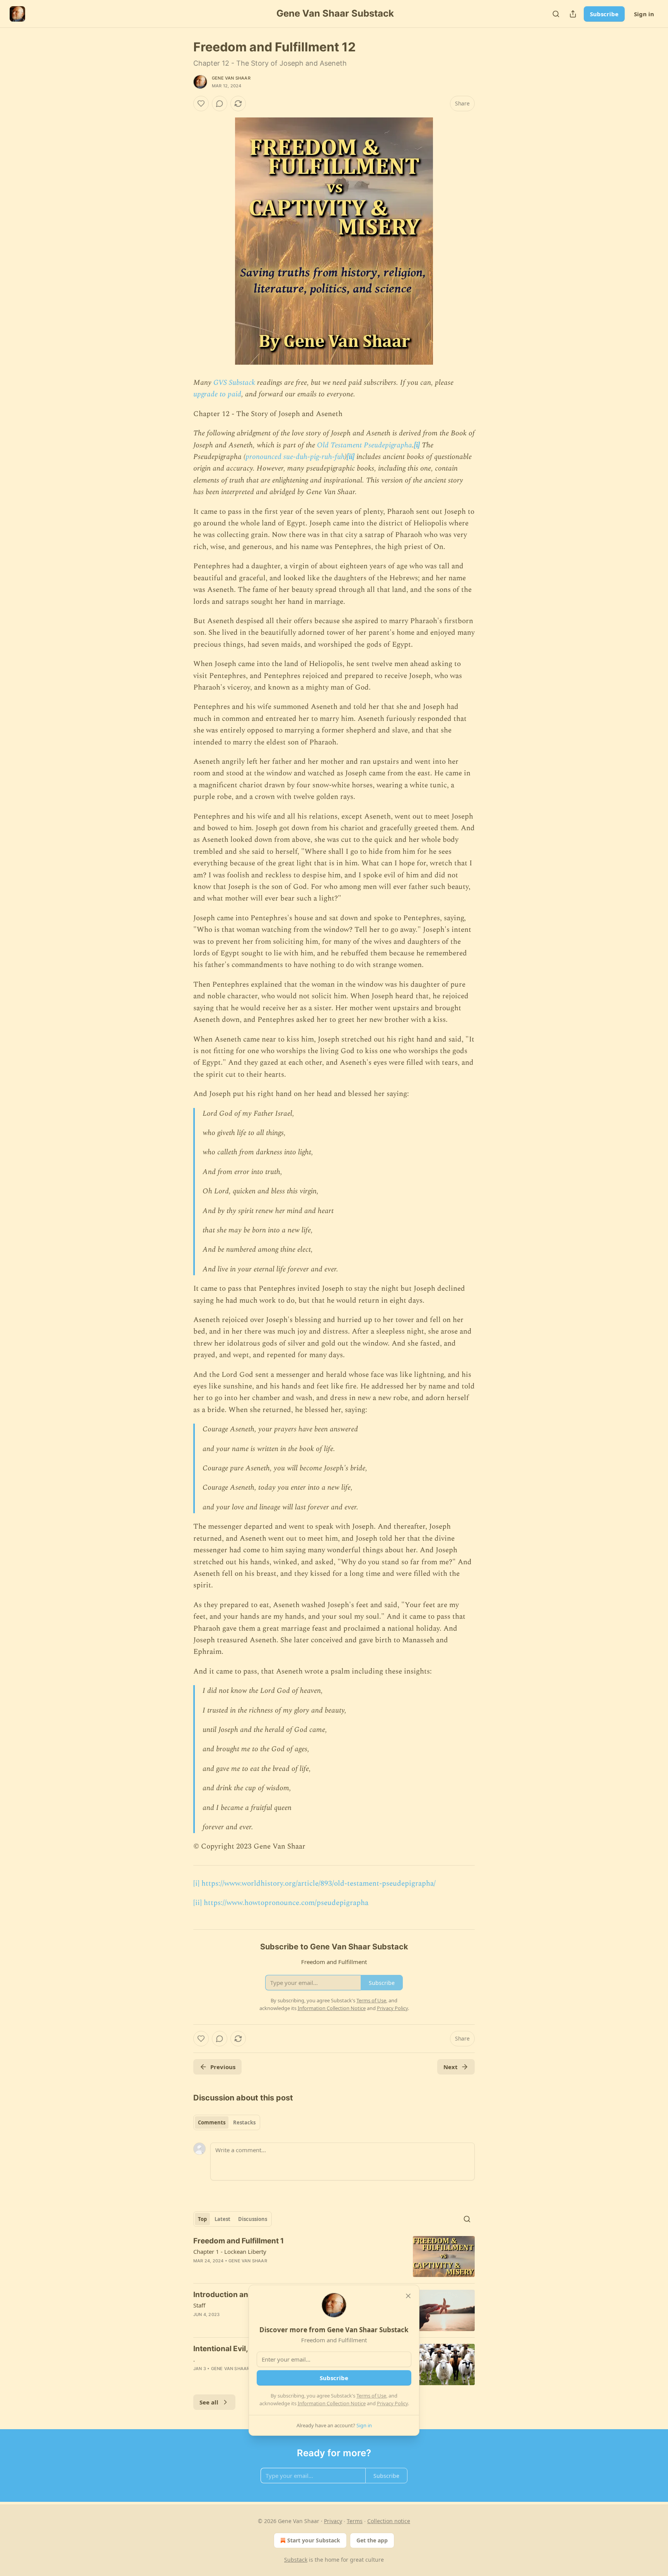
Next (451, 2067)
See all (209, 2402)
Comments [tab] (212, 2122)
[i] (417, 445)
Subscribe (604, 14)
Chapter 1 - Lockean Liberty (230, 2251)
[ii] (351, 457)
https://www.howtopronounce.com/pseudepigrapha (286, 1903)
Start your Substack (314, 2540)
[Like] (201, 104)
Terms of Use (371, 2396)
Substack (296, 2560)
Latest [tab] (222, 2219)
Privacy (333, 2521)
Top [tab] (202, 2219)
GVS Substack (234, 383)
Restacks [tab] (244, 2122)
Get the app (372, 2540)
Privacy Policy (392, 2403)
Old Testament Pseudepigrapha (365, 445)
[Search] (556, 14)
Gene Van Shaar (231, 78)
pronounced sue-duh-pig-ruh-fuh (295, 457)
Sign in (644, 14)
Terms (355, 2521)
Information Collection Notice (332, 2403)
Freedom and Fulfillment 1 (239, 2241)
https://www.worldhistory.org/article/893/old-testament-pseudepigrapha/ (319, 1884)
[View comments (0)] (220, 104)
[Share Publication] (573, 14)
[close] (408, 2296)
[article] (334, 2257)
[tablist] (227, 2122)
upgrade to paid (217, 394)
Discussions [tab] (253, 2219)
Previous (223, 2067)
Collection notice (389, 2521)
